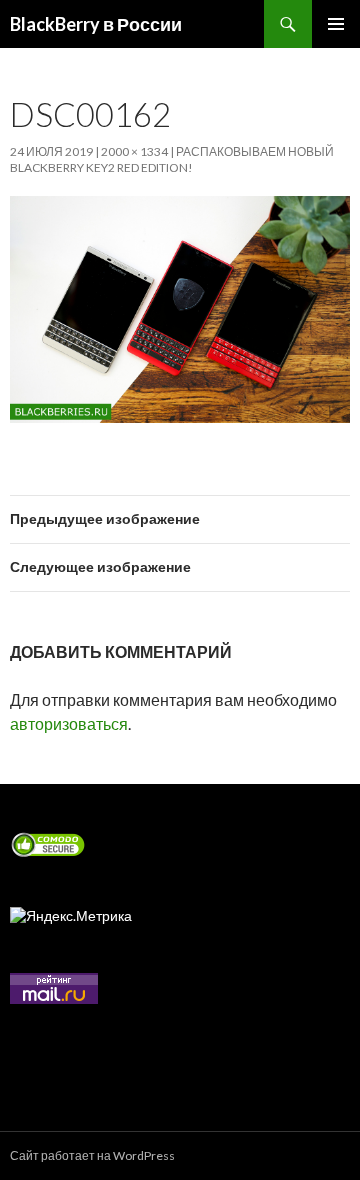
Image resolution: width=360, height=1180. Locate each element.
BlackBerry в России (96, 24)
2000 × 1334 (134, 151)
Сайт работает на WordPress (92, 1155)
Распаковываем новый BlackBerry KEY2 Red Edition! (172, 159)
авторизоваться (69, 723)
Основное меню (336, 24)
